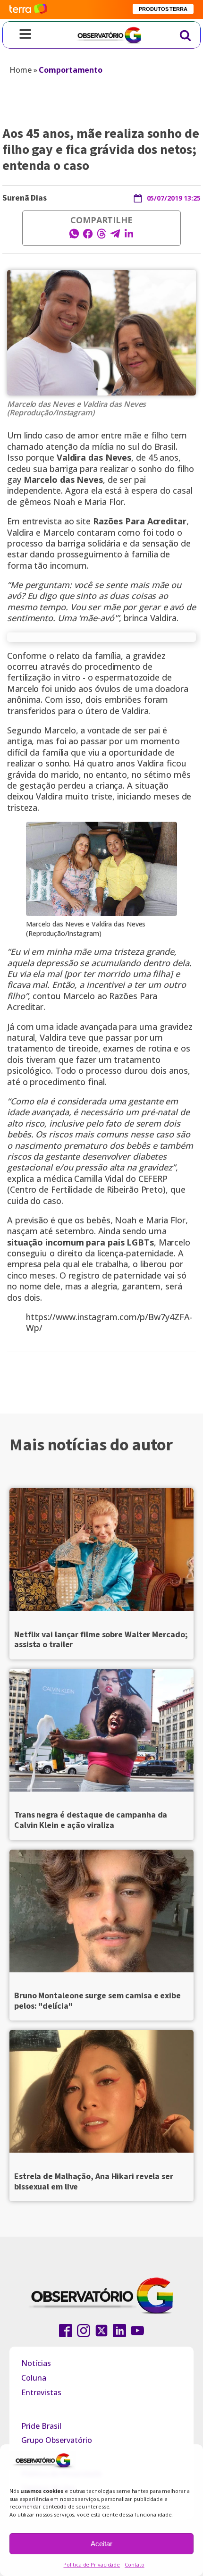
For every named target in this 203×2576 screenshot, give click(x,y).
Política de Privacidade (92, 2564)
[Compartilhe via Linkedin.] (129, 236)
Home (21, 70)
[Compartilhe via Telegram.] (115, 236)
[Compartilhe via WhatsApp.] (74, 236)
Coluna (34, 2378)
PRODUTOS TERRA (163, 9)
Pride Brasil (41, 2426)
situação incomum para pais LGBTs (80, 1242)
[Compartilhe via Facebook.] (88, 236)
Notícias (36, 2363)
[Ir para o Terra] (28, 9)
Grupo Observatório (57, 2440)
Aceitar (101, 2544)
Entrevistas (41, 2392)
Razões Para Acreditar (140, 521)
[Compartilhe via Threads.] (101, 236)
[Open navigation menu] (25, 35)
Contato (134, 2564)
